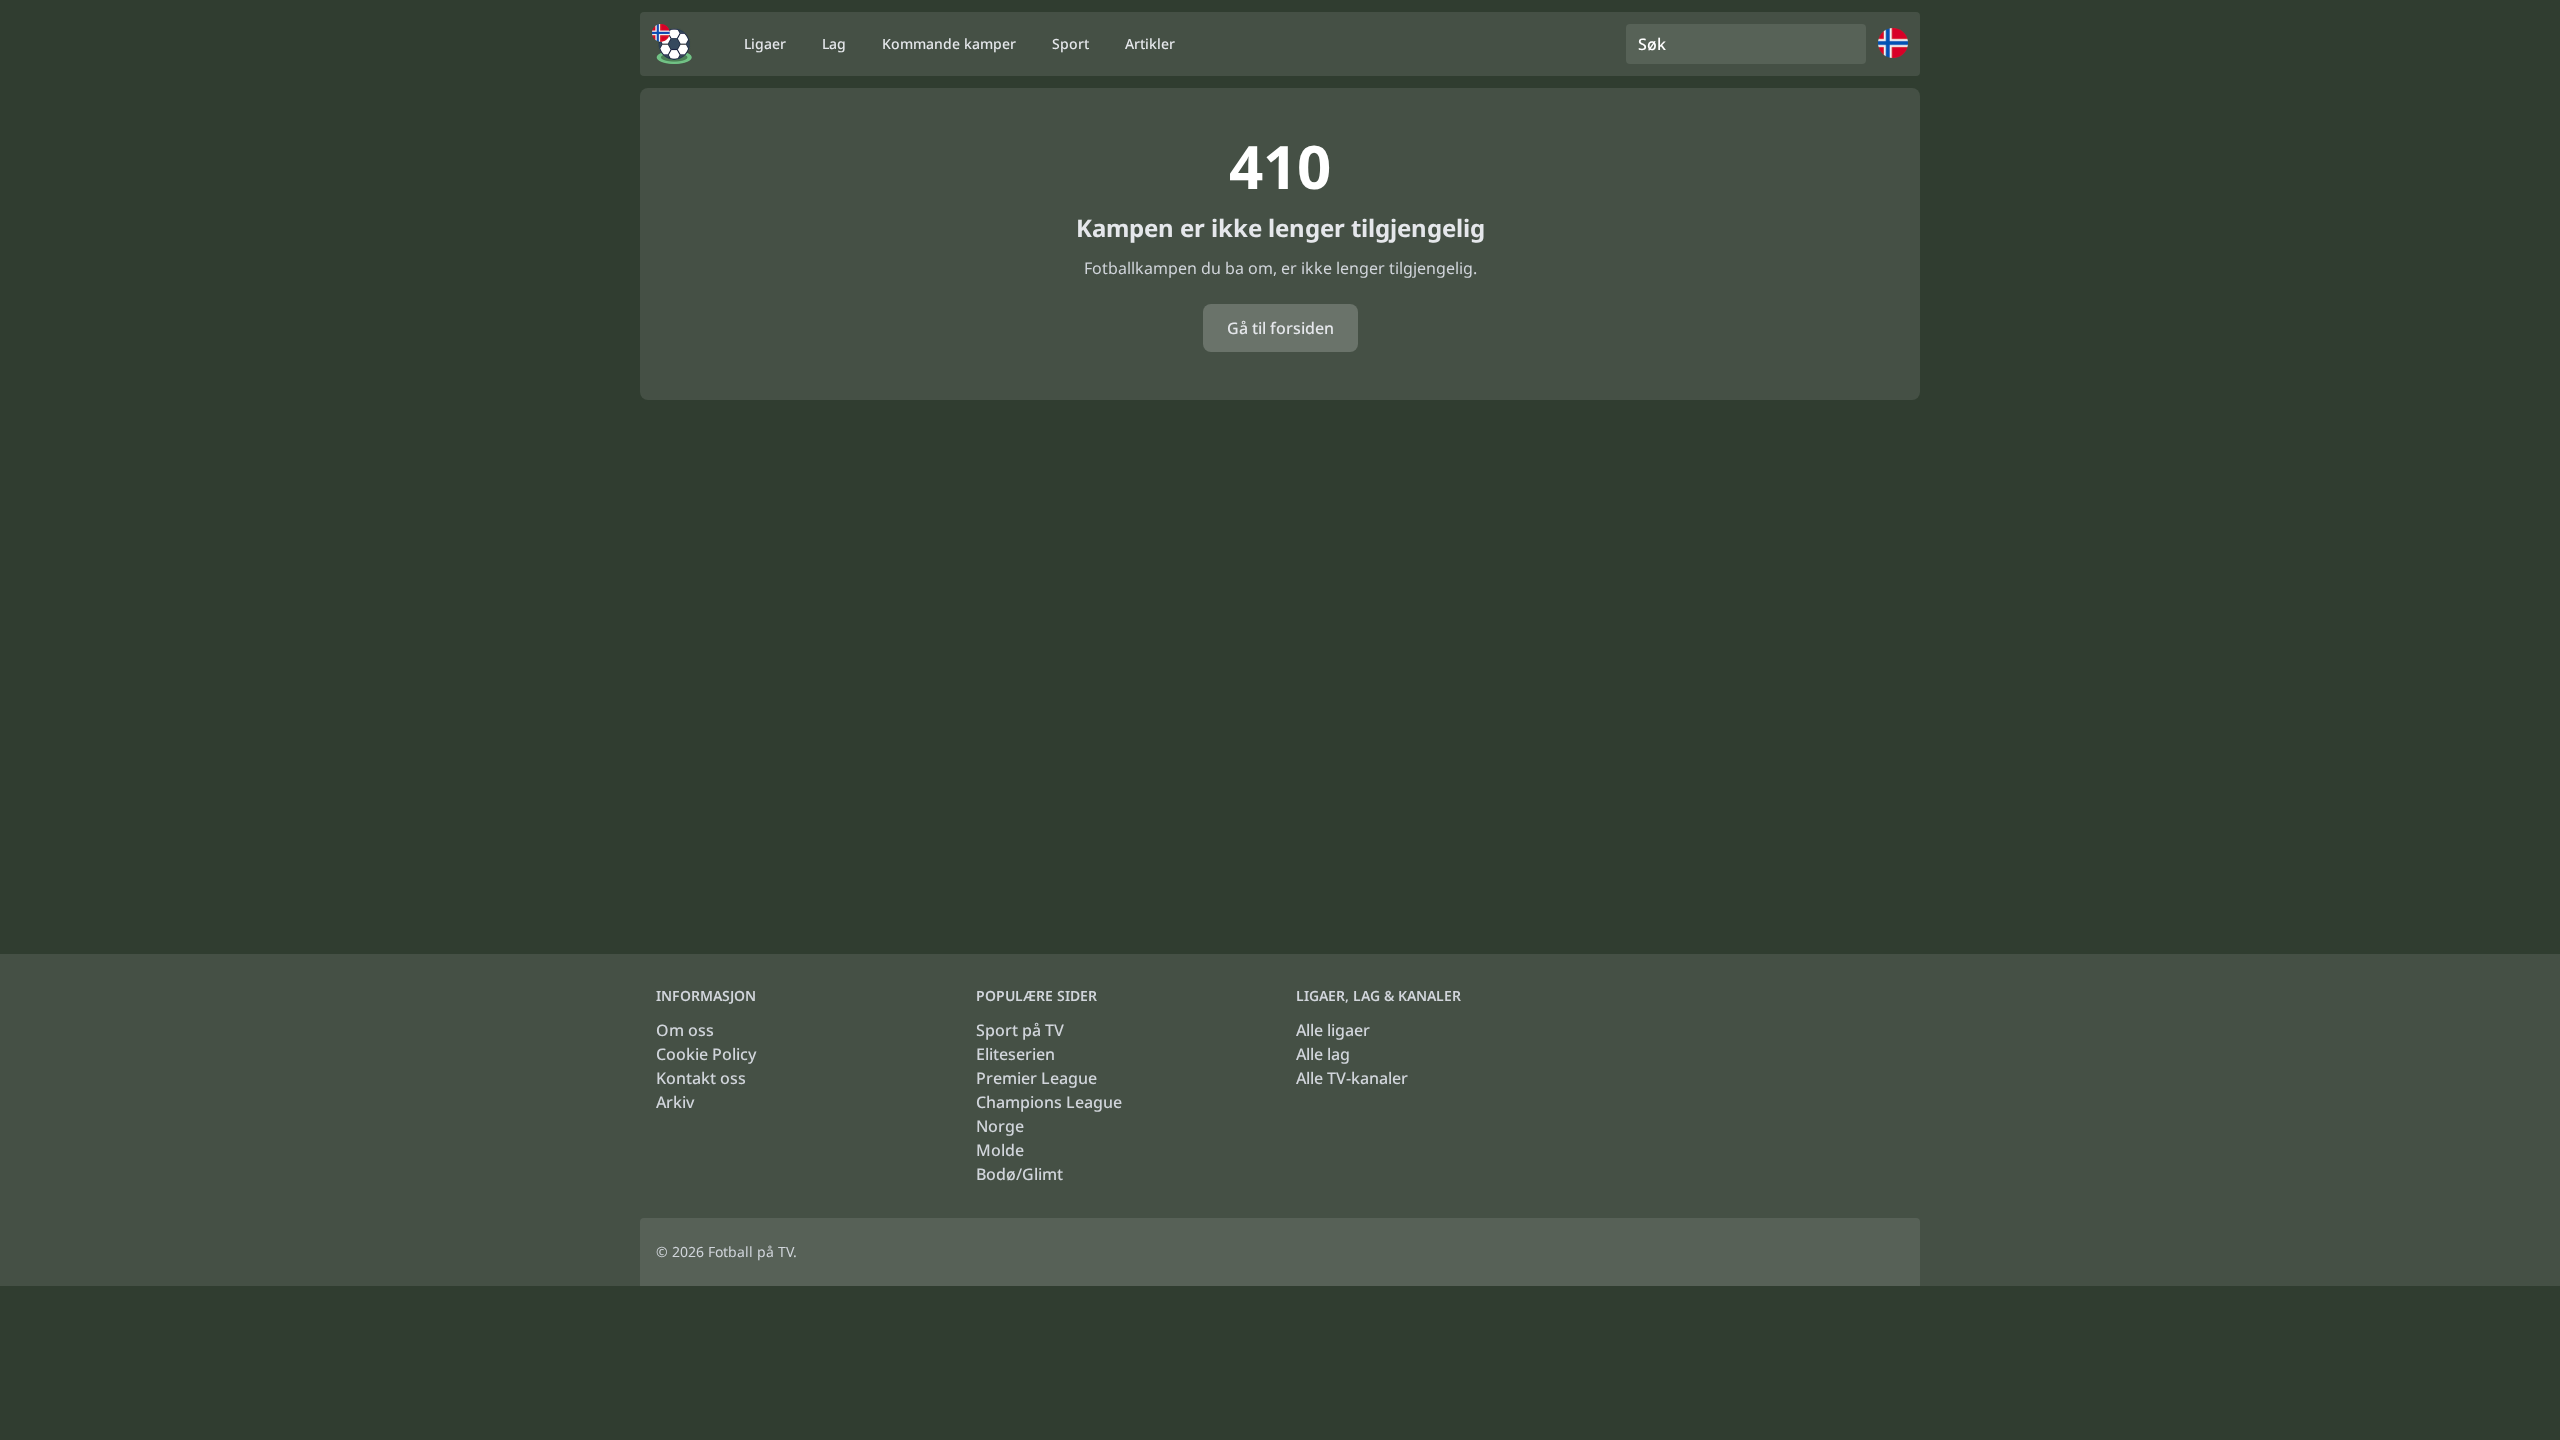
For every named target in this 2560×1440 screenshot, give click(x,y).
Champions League (1049, 1102)
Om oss (685, 1030)
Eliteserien (1015, 1054)
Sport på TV (1020, 1030)
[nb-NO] (672, 44)
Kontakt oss (701, 1078)
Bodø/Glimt (1019, 1174)
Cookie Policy (706, 1054)
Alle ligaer (1333, 1030)
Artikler (1150, 43)
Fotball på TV (750, 1251)
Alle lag (1323, 1054)
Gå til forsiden (1280, 328)
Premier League (1036, 1078)
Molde (1000, 1150)
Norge (1000, 1126)
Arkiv (675, 1102)
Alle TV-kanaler (1352, 1078)
